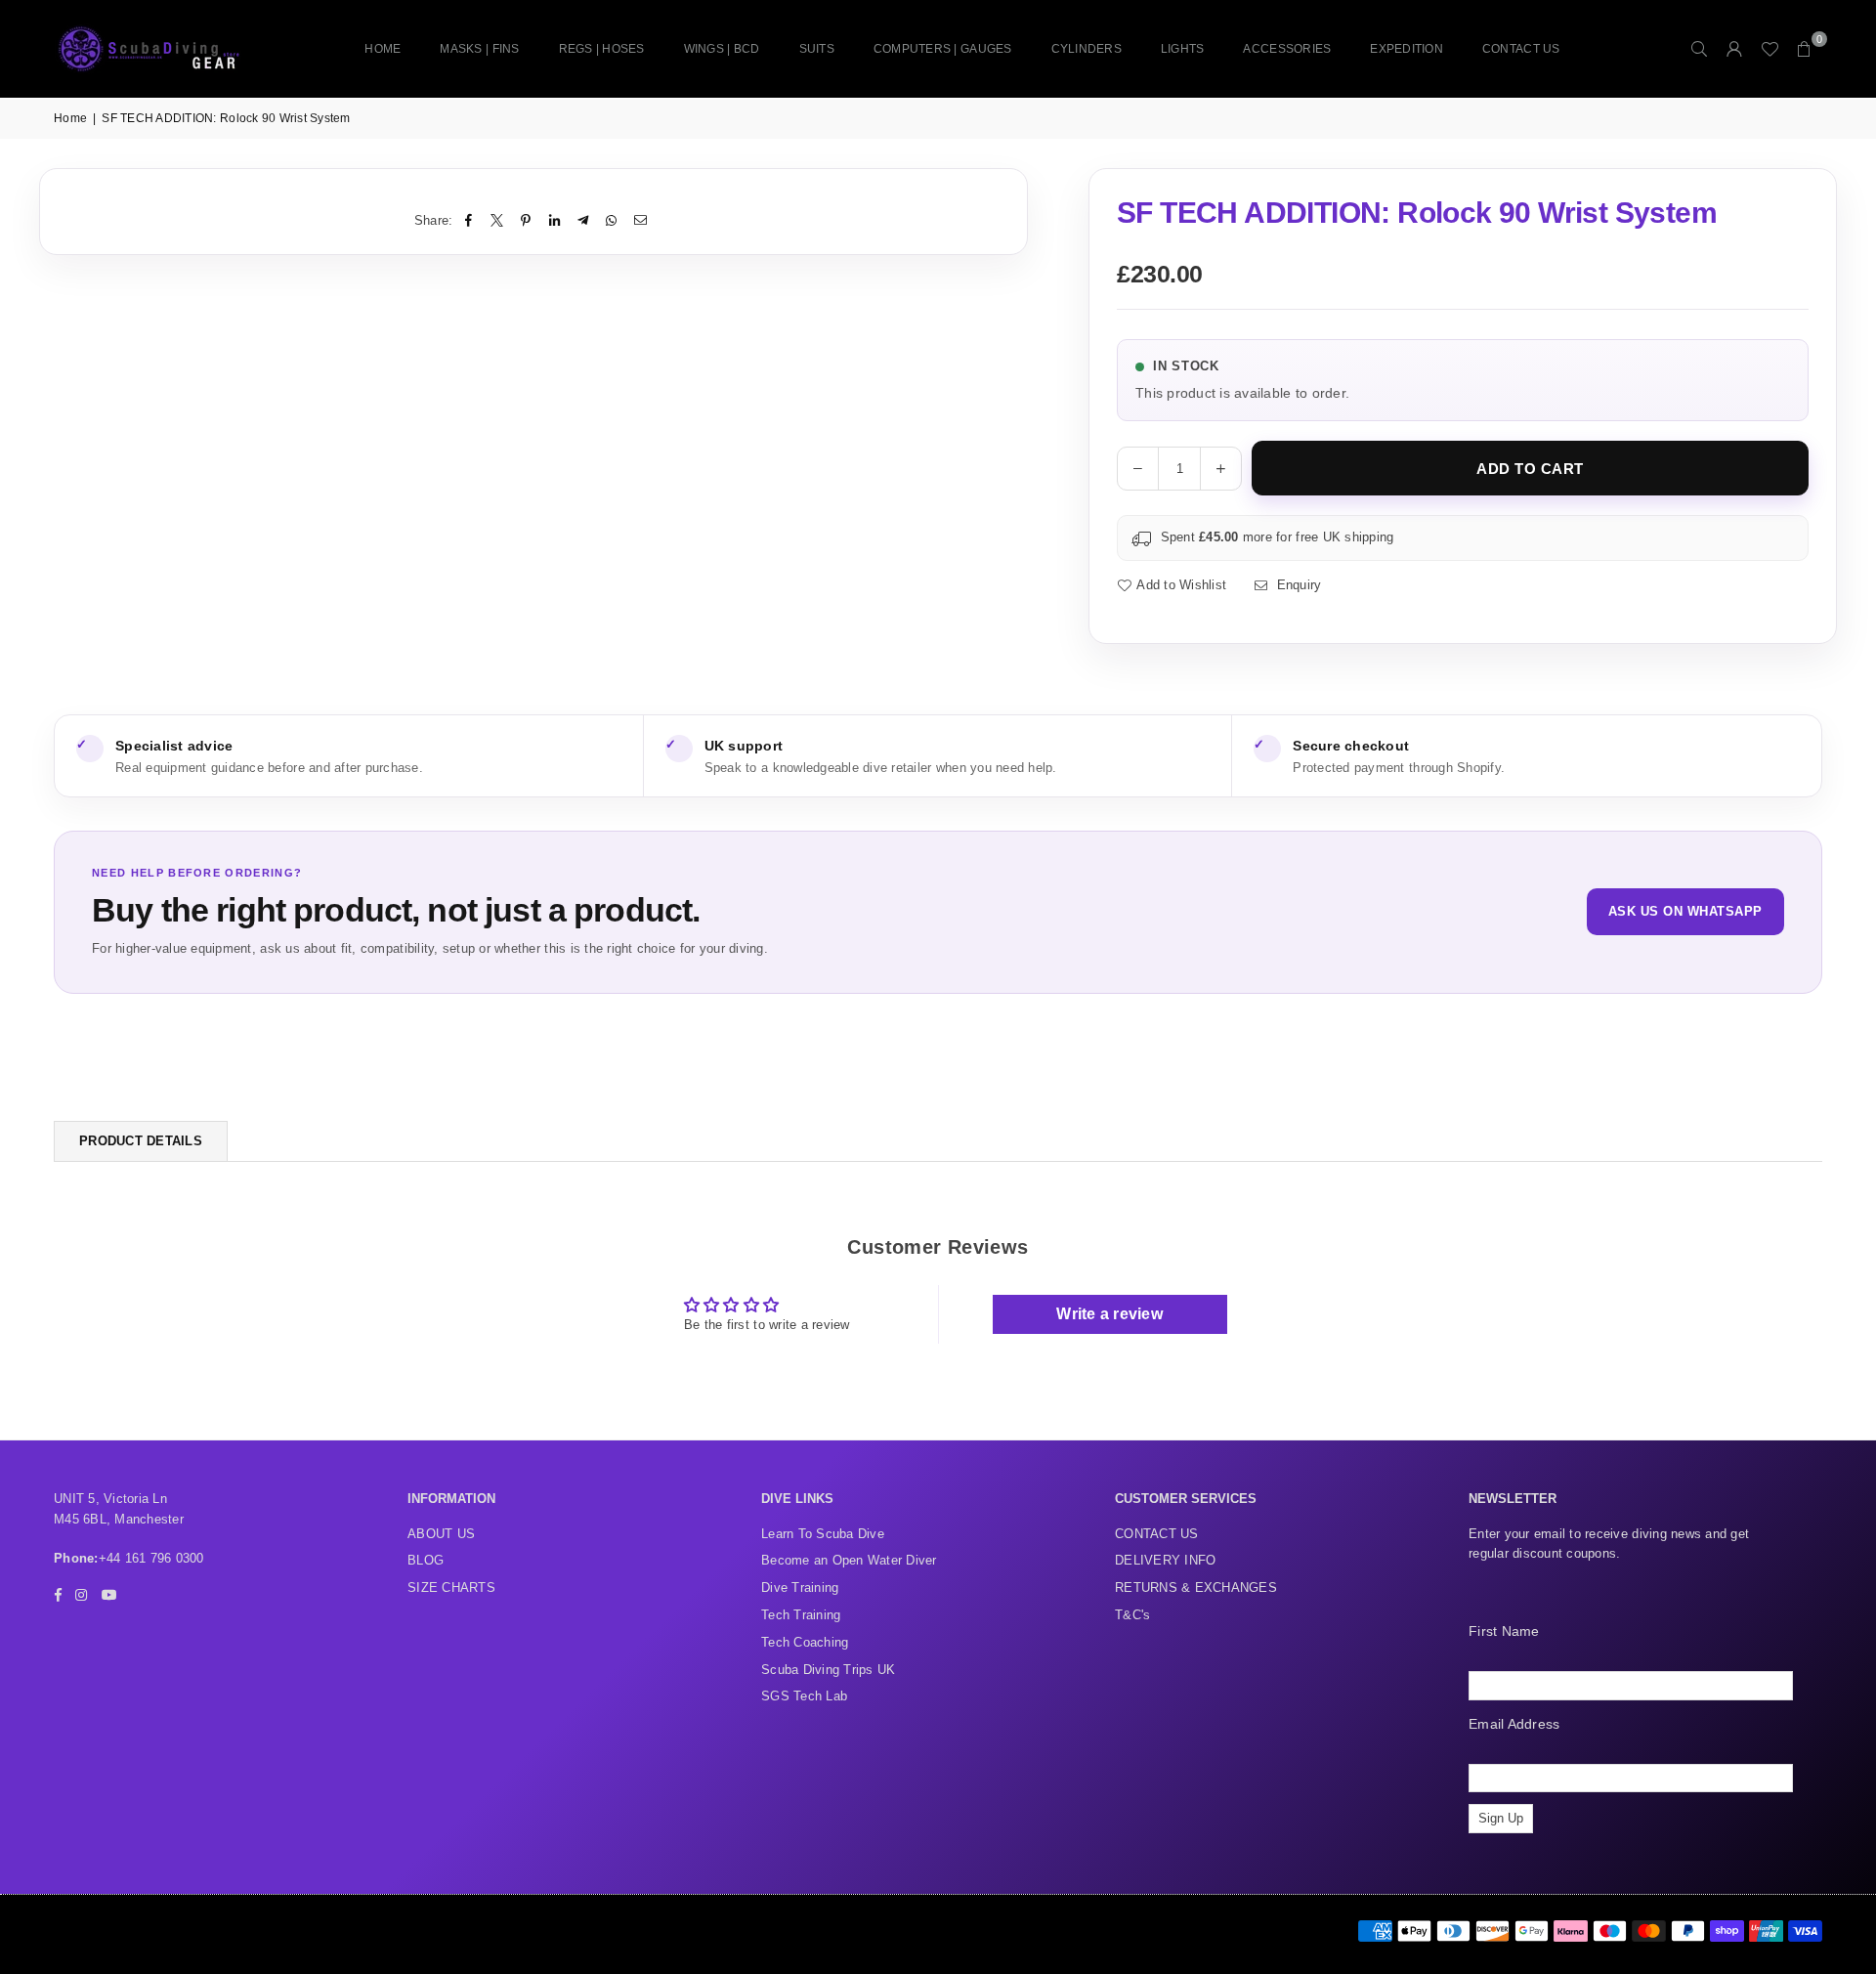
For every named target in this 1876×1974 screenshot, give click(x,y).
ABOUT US (441, 1534)
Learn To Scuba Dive (823, 1534)
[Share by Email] (640, 221)
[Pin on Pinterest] (526, 221)
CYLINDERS (1087, 49)
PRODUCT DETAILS (141, 1141)
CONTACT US (1521, 49)
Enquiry (1297, 585)
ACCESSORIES (1287, 49)
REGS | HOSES (602, 49)
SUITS (817, 49)
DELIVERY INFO (1165, 1560)
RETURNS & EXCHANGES (1196, 1588)
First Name (1504, 1631)
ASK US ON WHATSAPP (1685, 911)
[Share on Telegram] (584, 221)
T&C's (1132, 1615)
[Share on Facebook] (469, 221)
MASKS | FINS (479, 49)
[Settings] (1734, 49)
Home (383, 49)
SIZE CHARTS (451, 1588)
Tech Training (801, 1615)
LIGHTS (1183, 49)
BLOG (426, 1560)
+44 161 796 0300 (151, 1558)
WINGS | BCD (722, 49)
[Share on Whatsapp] (612, 221)
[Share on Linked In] (554, 221)
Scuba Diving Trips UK (828, 1670)
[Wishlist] (1769, 49)
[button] (1805, 49)
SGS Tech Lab (804, 1696)
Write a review (1109, 1314)
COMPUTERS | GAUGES (943, 49)
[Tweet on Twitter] (498, 221)
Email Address (1514, 1724)
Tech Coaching (805, 1642)
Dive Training (800, 1588)
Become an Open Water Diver (849, 1560)
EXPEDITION (1407, 49)
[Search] (1699, 49)
